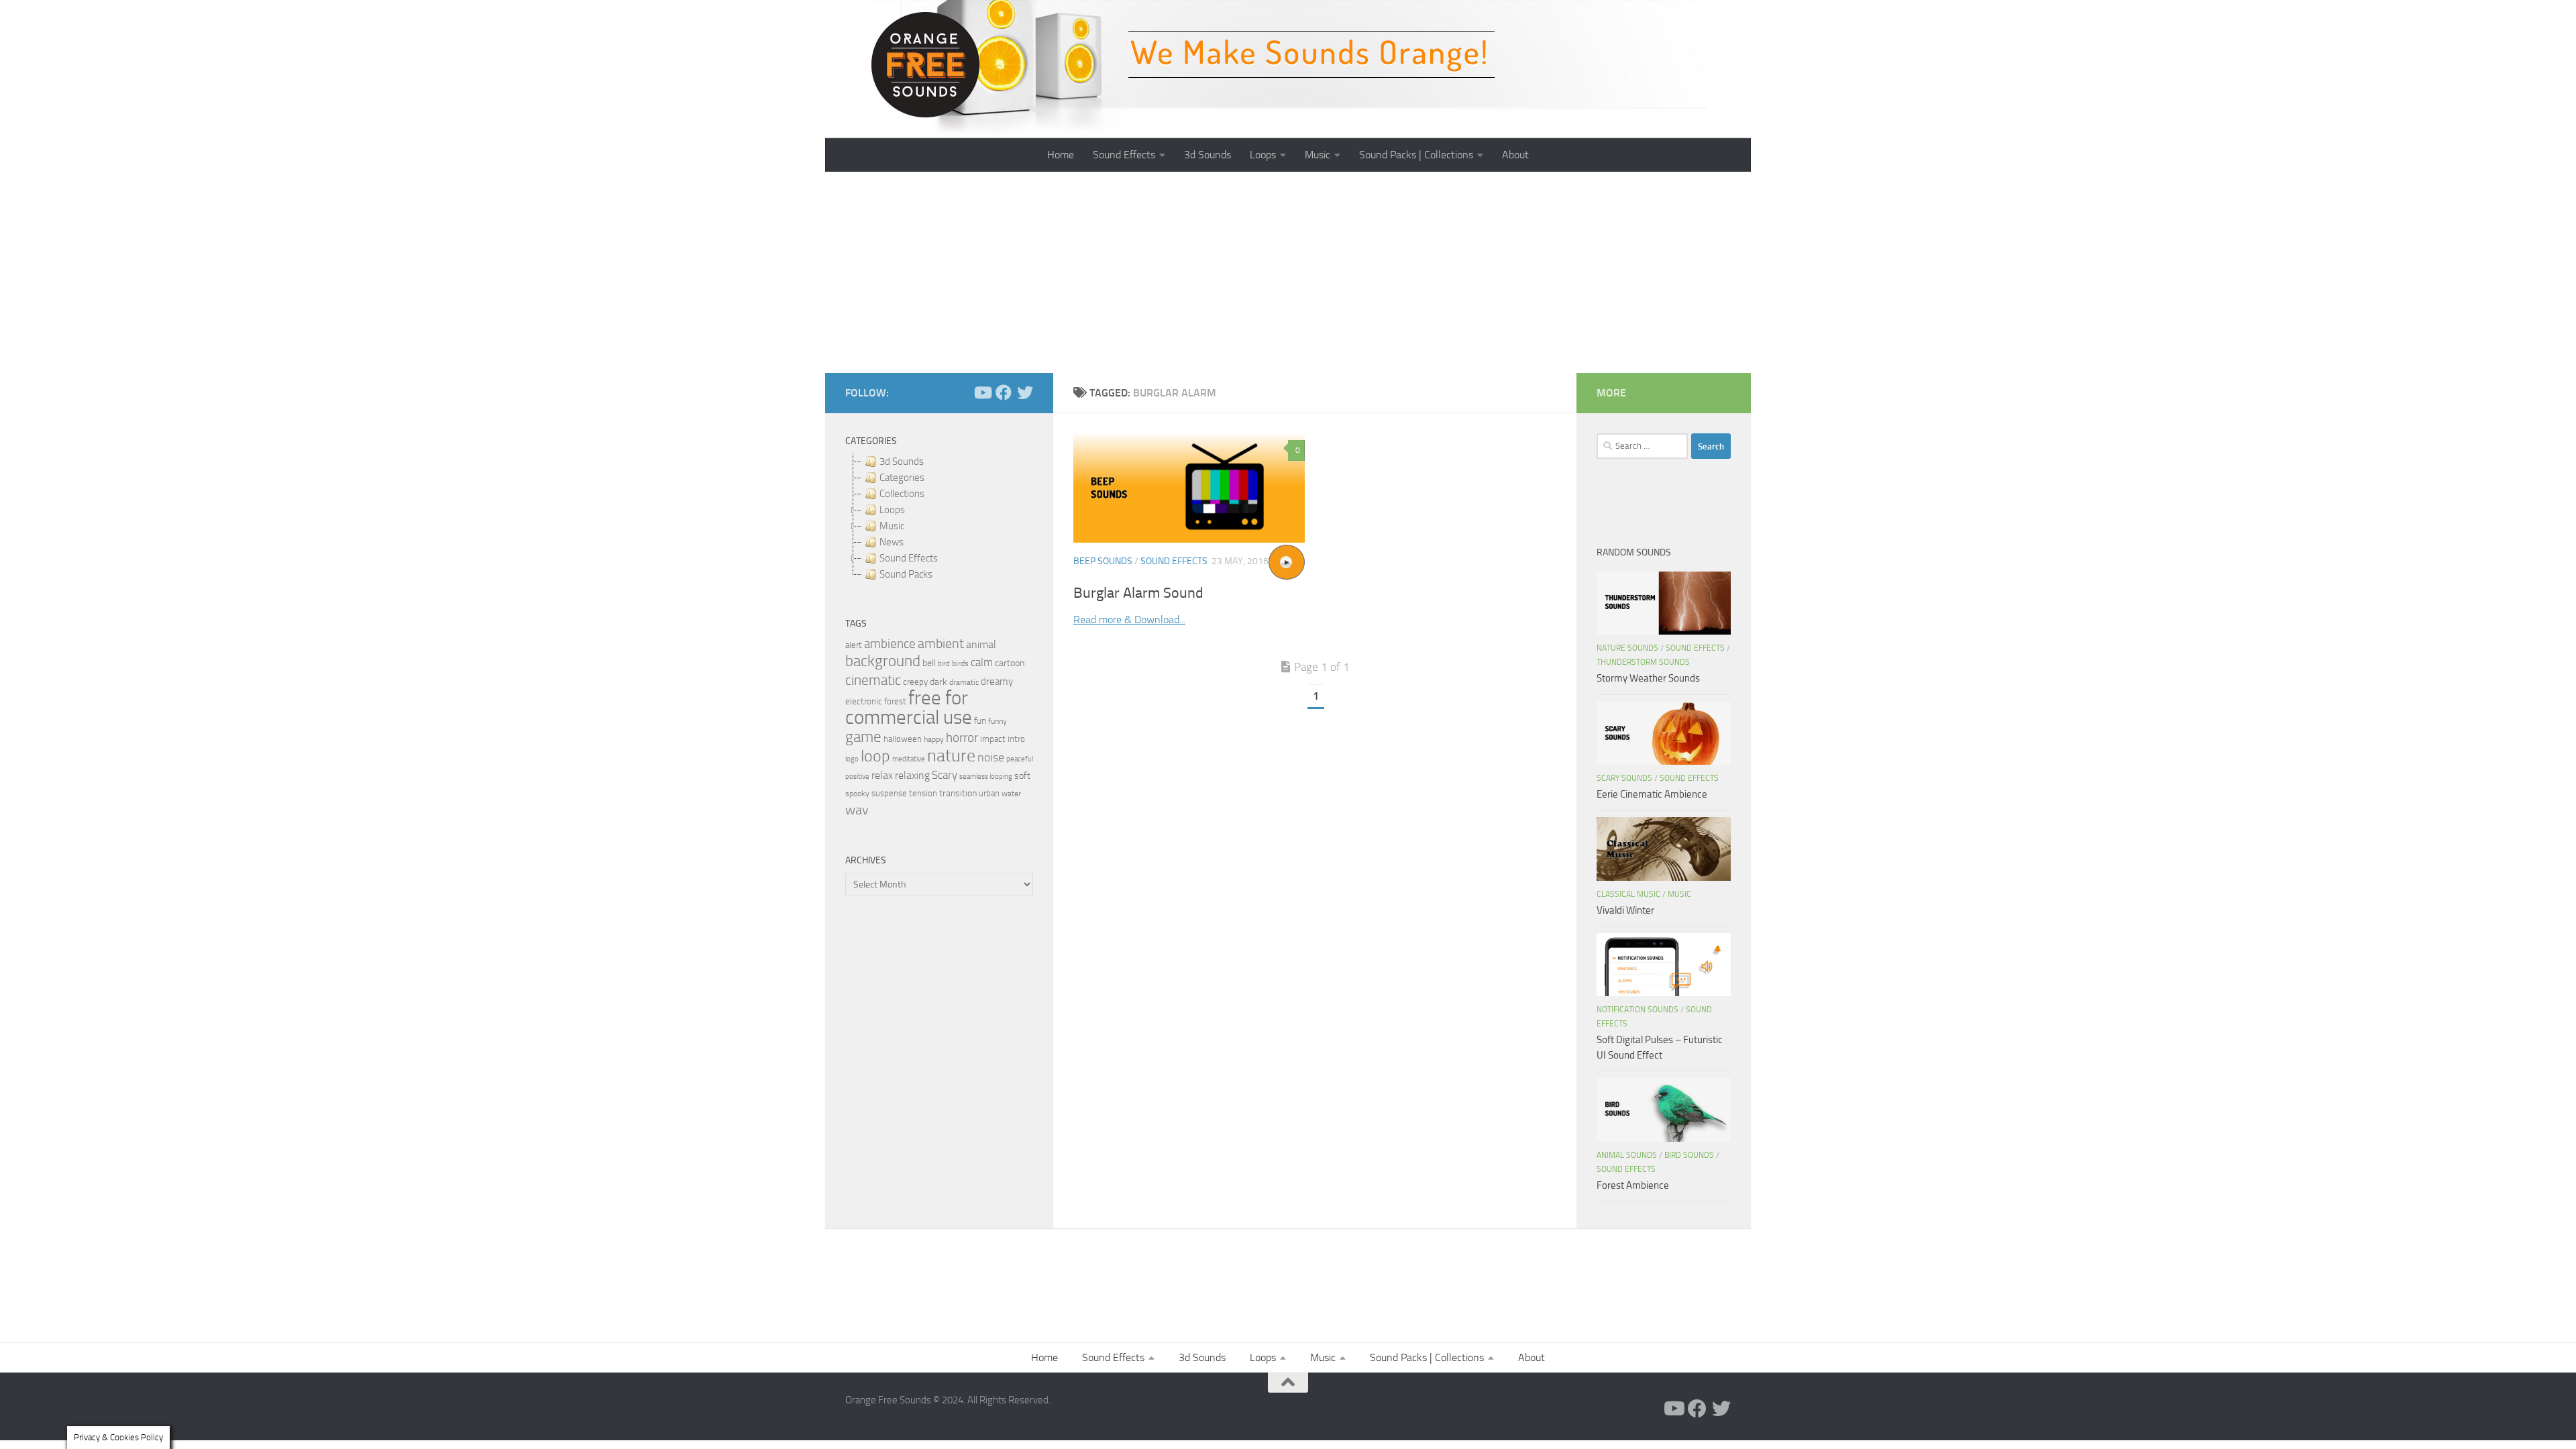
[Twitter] (1025, 392)
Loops (1263, 155)
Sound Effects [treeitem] (909, 558)
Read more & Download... (1129, 620)
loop (875, 756)
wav (857, 810)
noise (991, 757)
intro (1016, 739)
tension (923, 793)
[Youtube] (982, 392)
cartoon (1010, 663)
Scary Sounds (1624, 778)
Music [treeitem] (892, 526)
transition (958, 793)
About (1515, 155)
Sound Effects (1124, 155)
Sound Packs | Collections (1416, 155)
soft (1022, 776)
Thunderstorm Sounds (1643, 662)
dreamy (997, 682)
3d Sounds (1207, 155)
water (1011, 794)
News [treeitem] (892, 542)
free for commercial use (909, 708)
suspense (889, 793)
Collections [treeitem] (902, 494)
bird (944, 664)
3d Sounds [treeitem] (902, 462)
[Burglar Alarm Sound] (1189, 488)
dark (938, 682)
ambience (890, 644)
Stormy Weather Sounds (1648, 678)
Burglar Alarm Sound (1138, 593)
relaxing (912, 775)
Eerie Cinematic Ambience (1652, 794)
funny (998, 721)
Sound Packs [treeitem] (906, 574)
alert (854, 645)
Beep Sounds (1103, 561)
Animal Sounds (1627, 1155)
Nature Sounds (1627, 648)
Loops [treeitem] (892, 510)
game (863, 737)
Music (1318, 155)
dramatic (964, 682)
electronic (864, 701)
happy (934, 739)
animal (981, 644)
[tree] (939, 518)
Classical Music (1628, 894)
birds (960, 663)
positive (857, 776)
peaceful (1020, 759)
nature (951, 755)
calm (982, 662)
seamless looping (986, 776)
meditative (909, 759)
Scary (945, 775)
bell (929, 663)
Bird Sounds (1689, 1155)
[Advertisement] (1288, 272)
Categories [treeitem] (902, 478)
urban (989, 793)
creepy (915, 682)
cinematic (873, 680)
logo (852, 759)
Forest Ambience (1633, 1185)
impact (993, 739)
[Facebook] (1004, 392)
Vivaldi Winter (1625, 910)
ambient (941, 644)
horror (962, 738)
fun (980, 721)
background (883, 661)
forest (895, 701)
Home (1061, 155)
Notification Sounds (1638, 1010)
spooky (857, 794)
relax (882, 775)
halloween (903, 739)
